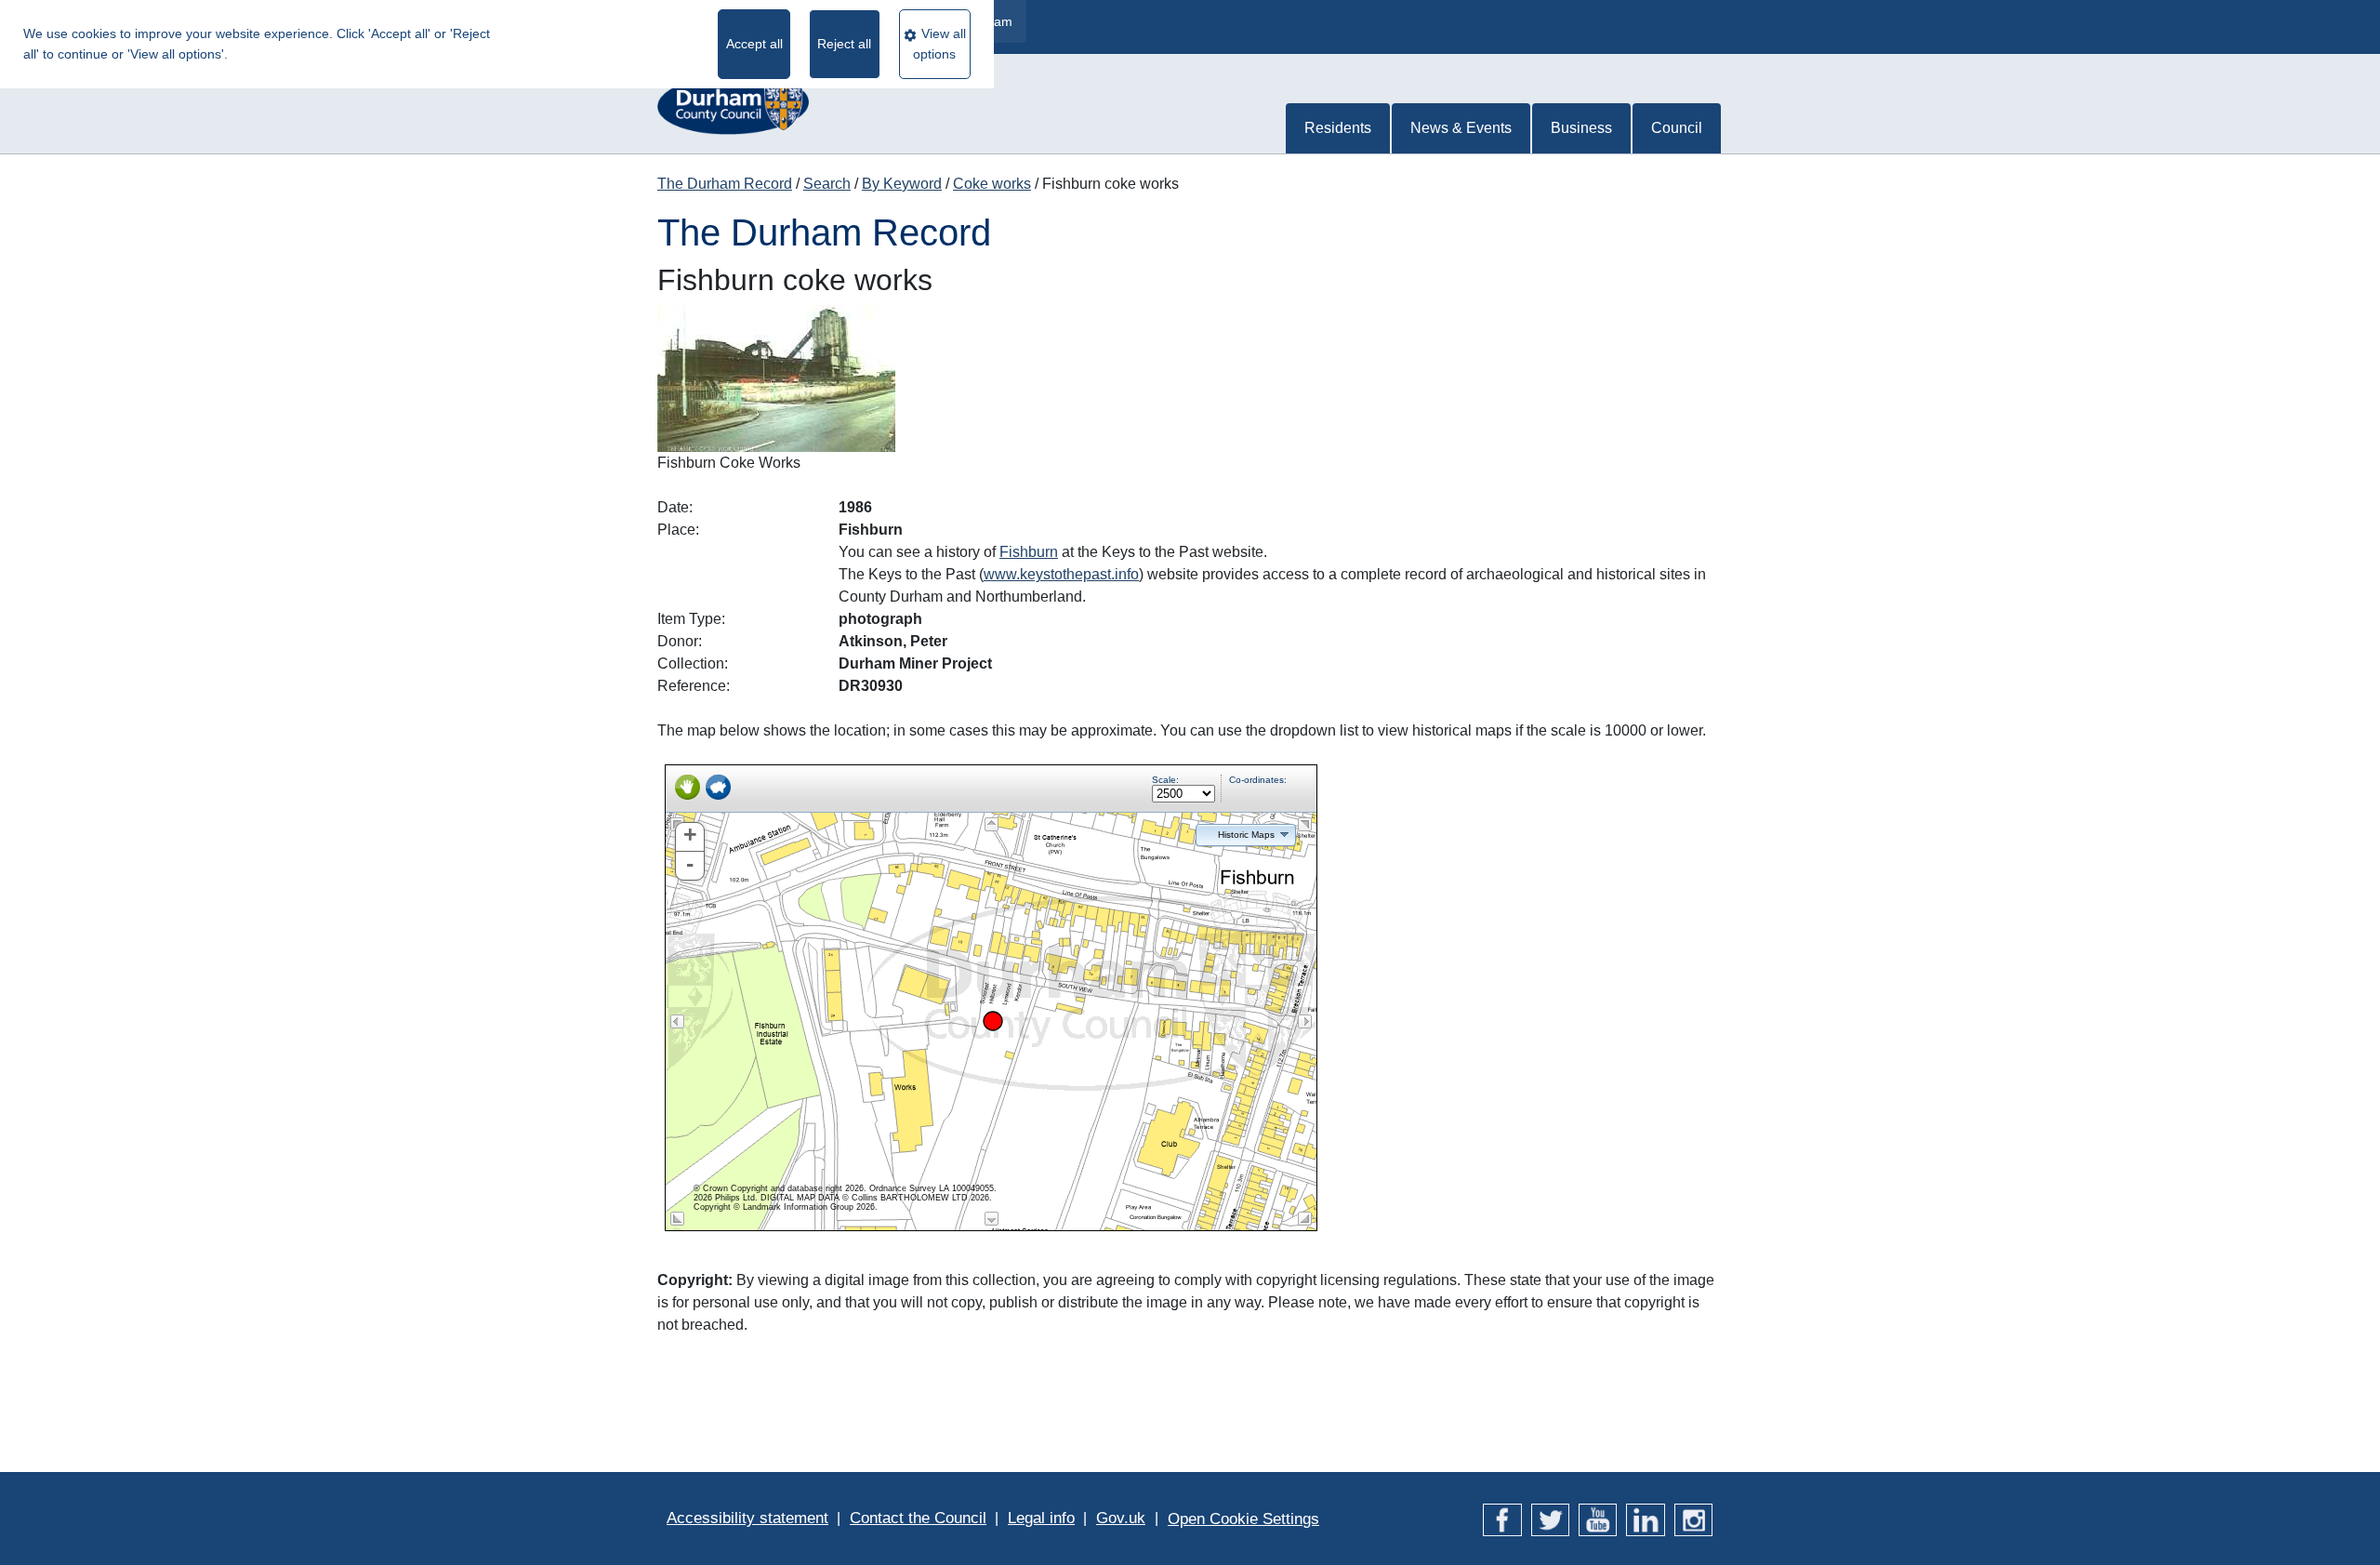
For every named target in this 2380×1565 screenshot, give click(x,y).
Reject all (844, 44)
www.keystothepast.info (1061, 574)
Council (1677, 128)
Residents (1338, 128)
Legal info (1041, 1518)
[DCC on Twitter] (1550, 1518)
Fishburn (1029, 552)
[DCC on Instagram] (1693, 1518)
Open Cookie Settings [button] (1243, 1519)
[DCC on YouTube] (1598, 1518)
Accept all (754, 44)
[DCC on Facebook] (1502, 1518)
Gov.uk (1121, 1518)
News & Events (1461, 128)
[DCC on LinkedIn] (1645, 1518)
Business (1581, 128)
